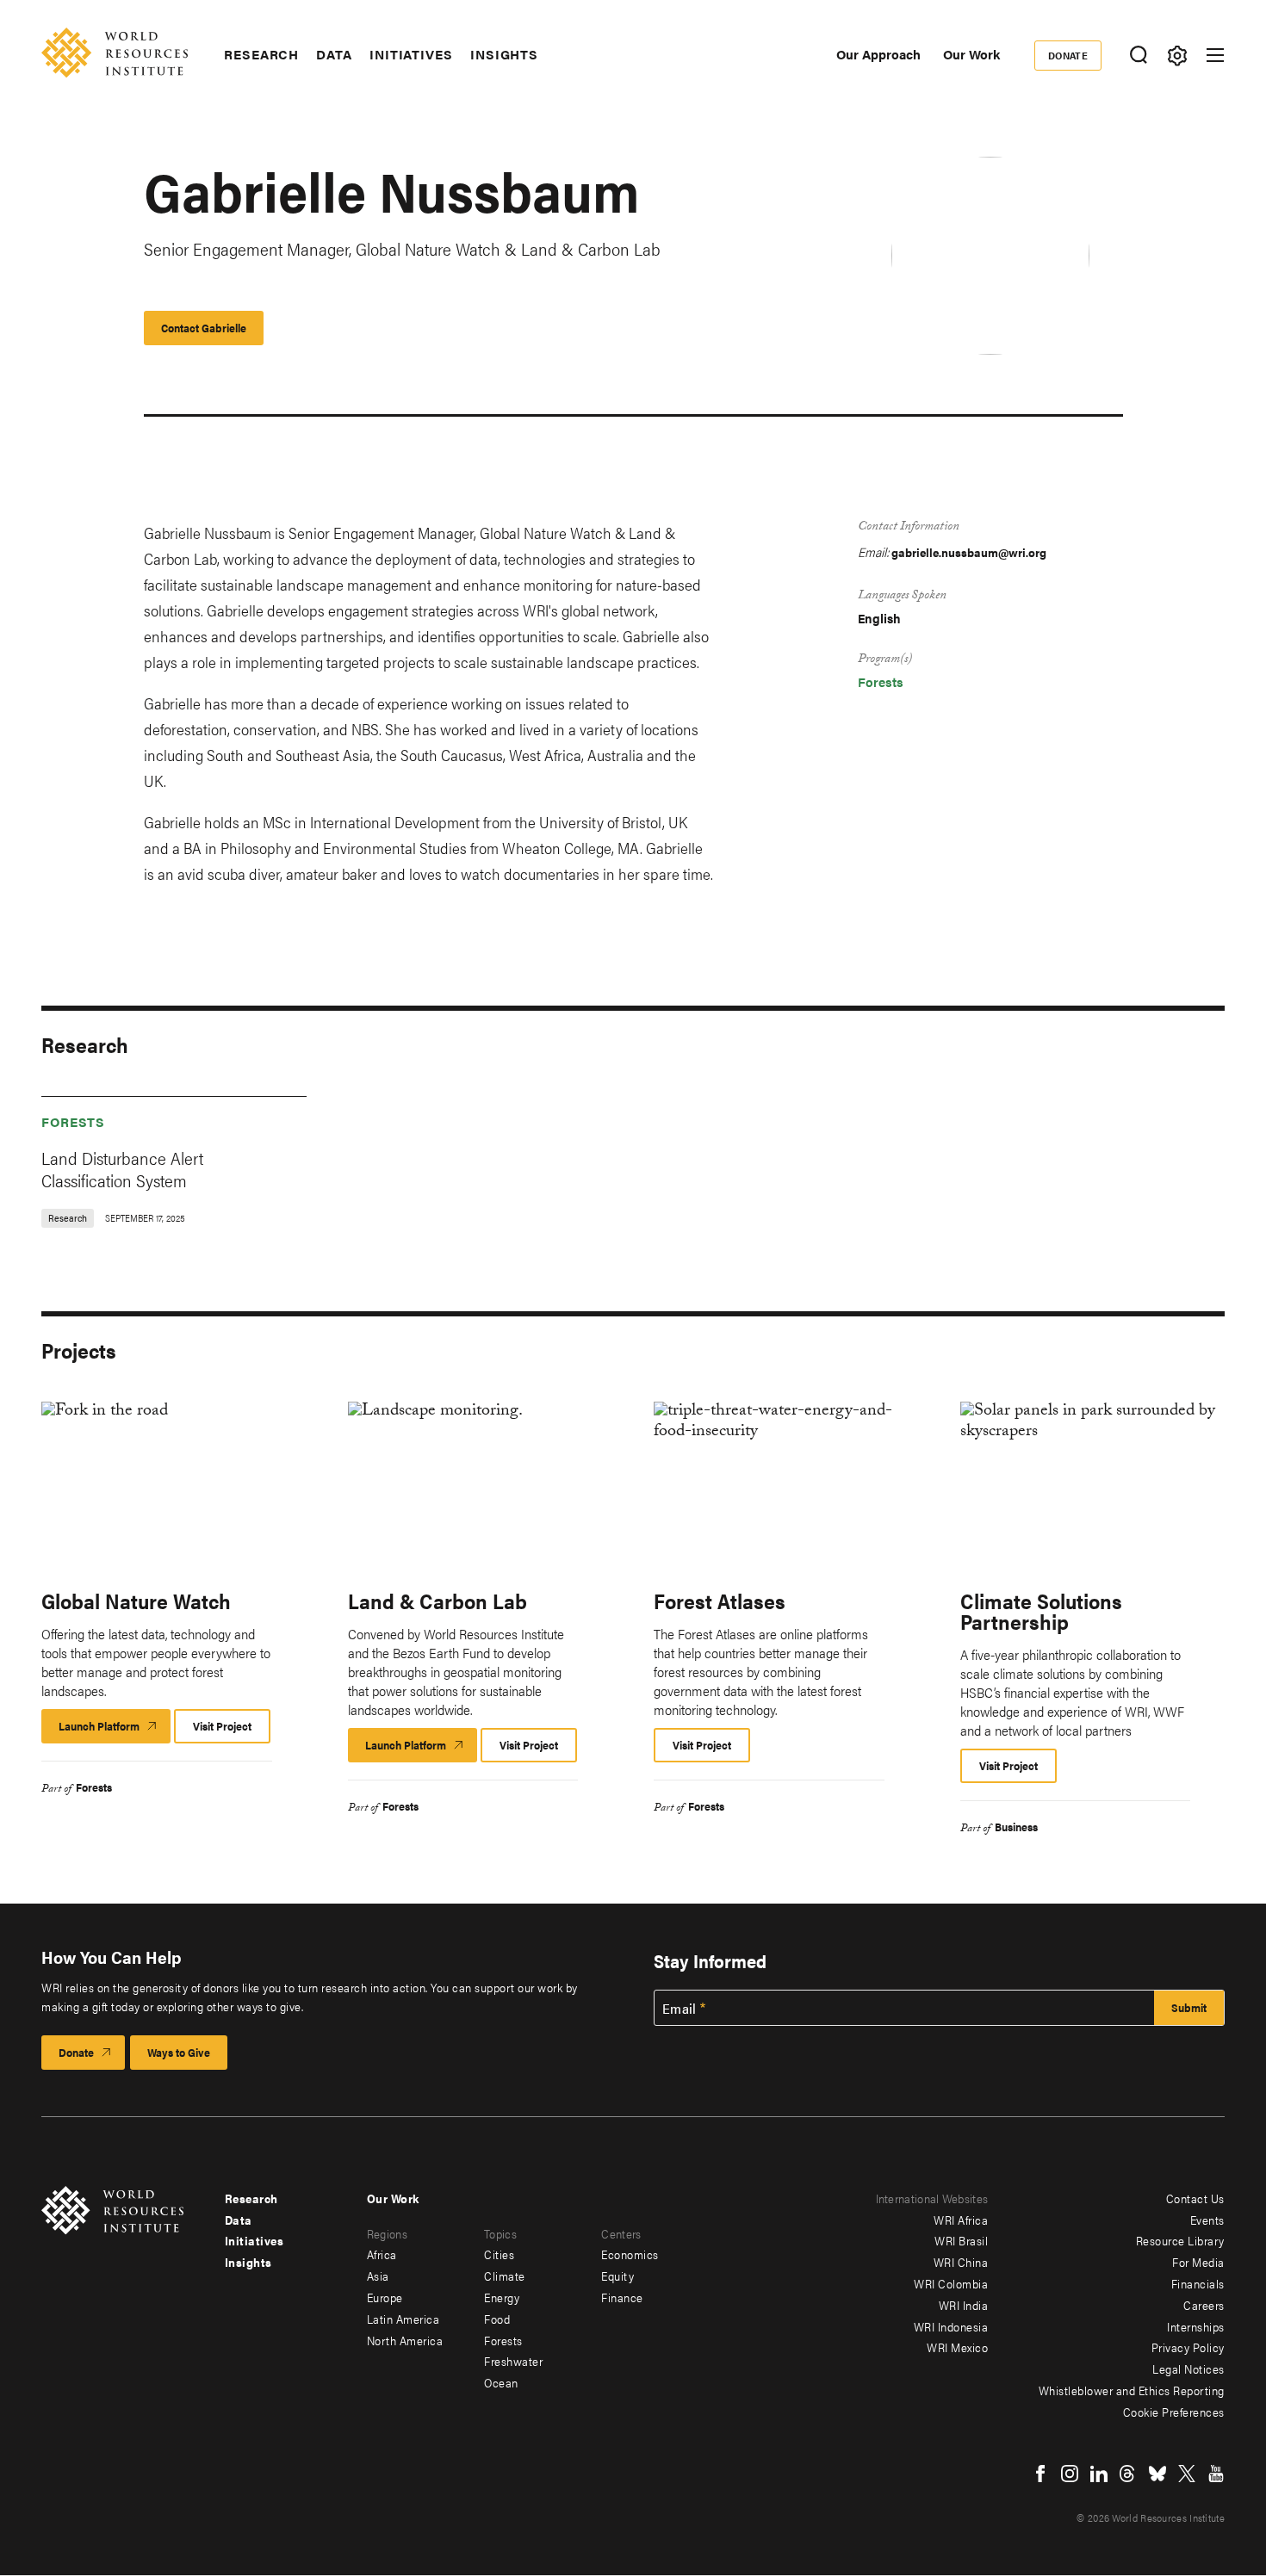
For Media (1198, 2262)
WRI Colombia (951, 2283)
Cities (499, 2254)
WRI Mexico (957, 2347)
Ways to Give (179, 2052)
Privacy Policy (1188, 2347)
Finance (622, 2297)
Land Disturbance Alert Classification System (122, 1169)
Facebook (1040, 2474)
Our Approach (878, 54)
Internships (1196, 2326)
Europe (385, 2297)
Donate (1068, 55)
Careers (1204, 2305)
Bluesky (1157, 2474)
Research (261, 54)
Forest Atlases (720, 1601)
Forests (881, 681)
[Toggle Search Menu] (1138, 56)
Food (497, 2319)
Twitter (1187, 2474)
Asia (378, 2276)
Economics (630, 2254)
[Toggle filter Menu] (1177, 56)
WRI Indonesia (951, 2326)
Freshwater (513, 2361)
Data (334, 54)
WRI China (961, 2262)
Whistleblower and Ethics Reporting (1132, 2390)
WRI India (964, 2305)
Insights (504, 54)
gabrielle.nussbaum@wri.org (969, 552)
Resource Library (1180, 2240)
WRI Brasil (961, 2240)
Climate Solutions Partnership (1041, 1611)
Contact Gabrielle (204, 328)
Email (680, 2009)
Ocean (501, 2382)
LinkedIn (1099, 2474)
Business (1016, 1827)
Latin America (403, 2319)
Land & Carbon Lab (438, 1601)
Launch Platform (115, 1731)
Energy (502, 2297)
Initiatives (411, 54)
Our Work (971, 54)
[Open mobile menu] (1215, 55)
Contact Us (1195, 2198)
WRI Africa (961, 2220)
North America (405, 2340)
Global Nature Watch (136, 1601)
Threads (1128, 2474)
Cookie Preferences (1174, 2412)
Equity (617, 2276)
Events (1207, 2220)
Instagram (1070, 2474)
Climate (505, 2276)
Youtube (1216, 2474)
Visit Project (222, 1726)
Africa (382, 2254)
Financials (1198, 2283)
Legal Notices (1188, 2369)
